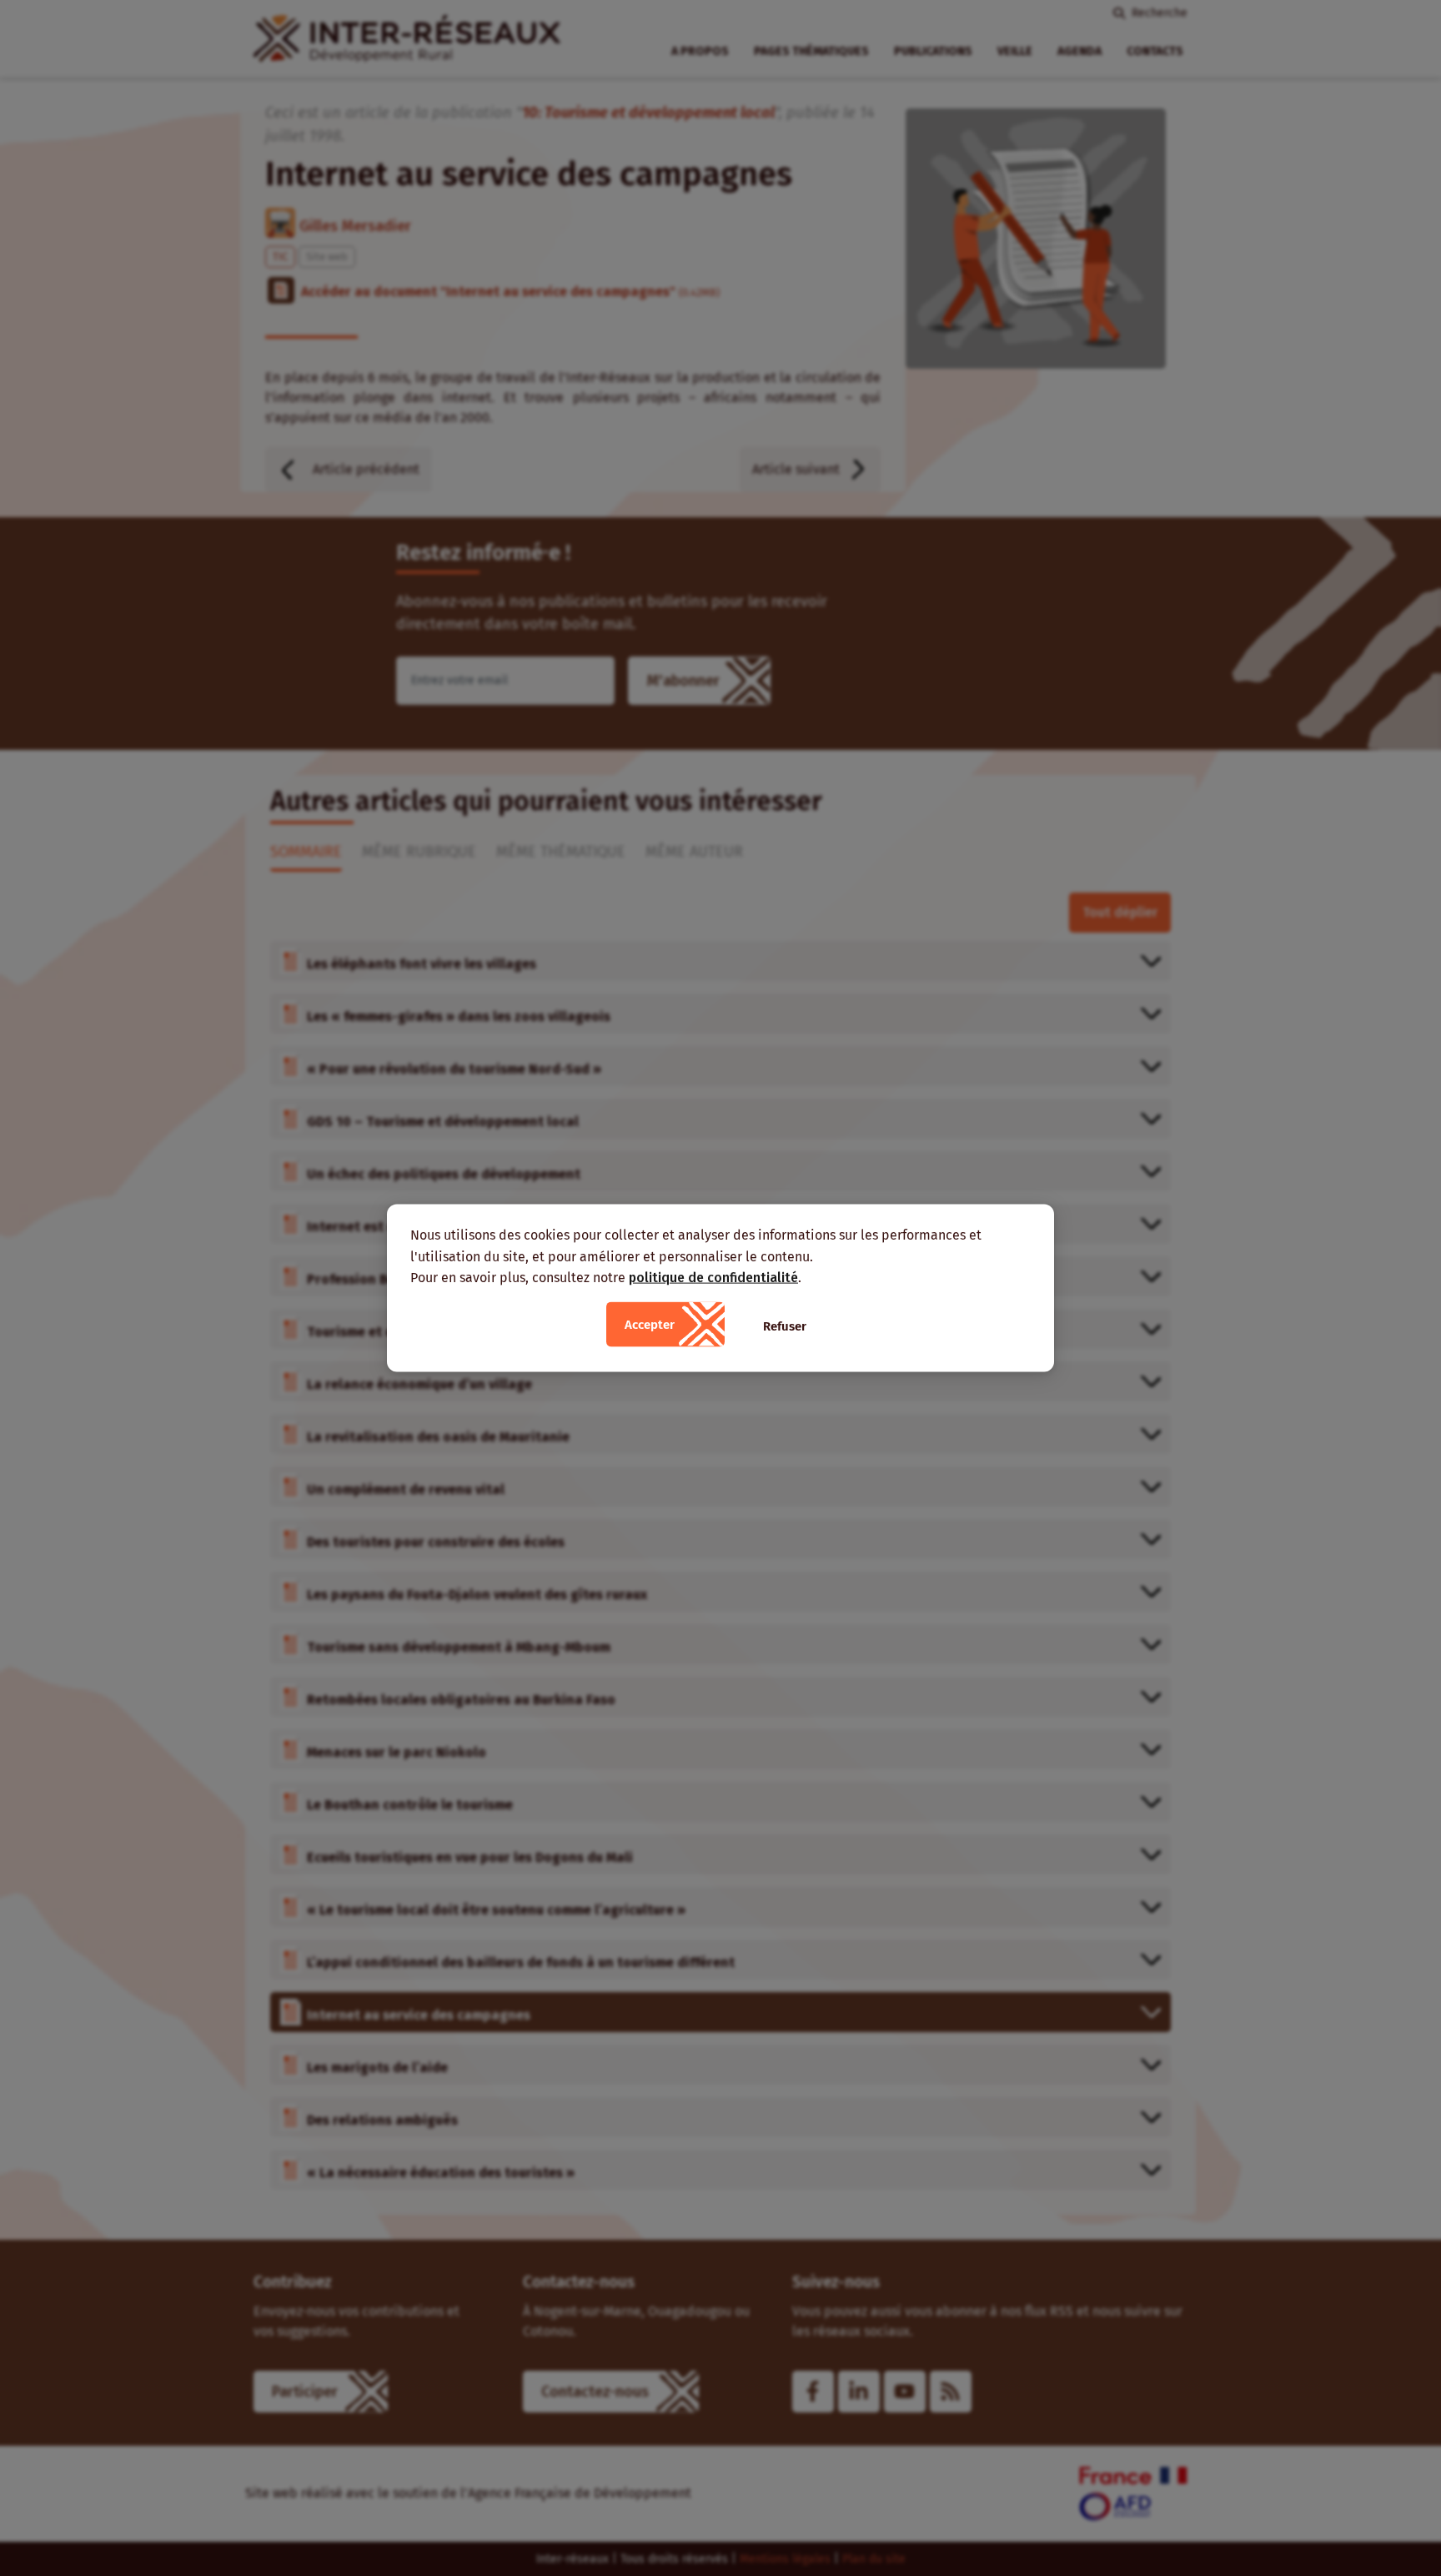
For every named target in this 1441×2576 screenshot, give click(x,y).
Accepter (650, 1324)
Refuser (785, 1326)
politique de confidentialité (713, 1278)
